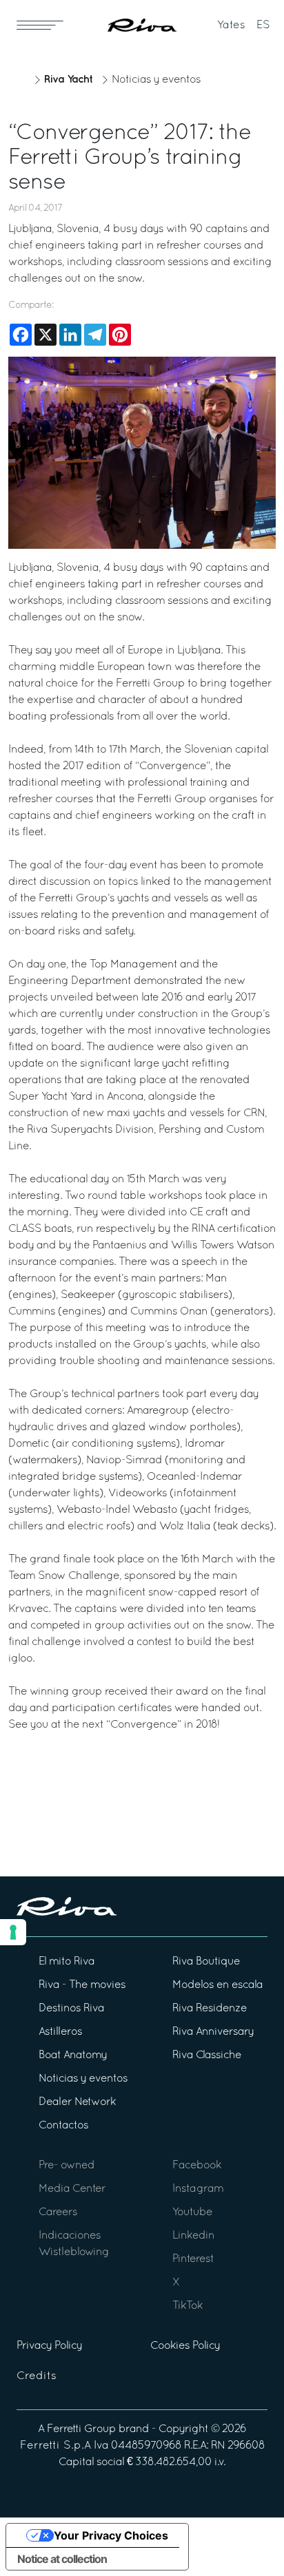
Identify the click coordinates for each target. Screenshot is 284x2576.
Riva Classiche (207, 2055)
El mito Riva (67, 1962)
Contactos (63, 2126)
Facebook (197, 2166)
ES (263, 25)
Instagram (198, 2189)
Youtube (192, 2212)
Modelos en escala (217, 1985)
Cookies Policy (185, 2346)
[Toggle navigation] (40, 25)
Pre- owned (67, 2166)
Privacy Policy (49, 2346)
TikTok (187, 2306)
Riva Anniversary (213, 2032)
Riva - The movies (82, 1985)
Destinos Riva (71, 2009)
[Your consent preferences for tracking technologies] (13, 1932)
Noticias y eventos (156, 80)
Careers (58, 2212)
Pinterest (193, 2259)
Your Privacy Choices (111, 2535)
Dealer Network (77, 2102)
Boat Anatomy (73, 2055)
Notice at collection (62, 2559)
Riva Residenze (210, 2009)
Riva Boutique (206, 1962)
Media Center (72, 2189)
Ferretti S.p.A (55, 2446)
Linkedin (193, 2236)
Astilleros (60, 2032)
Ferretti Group (81, 2429)
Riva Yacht (68, 80)
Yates (231, 25)
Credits (37, 2376)
